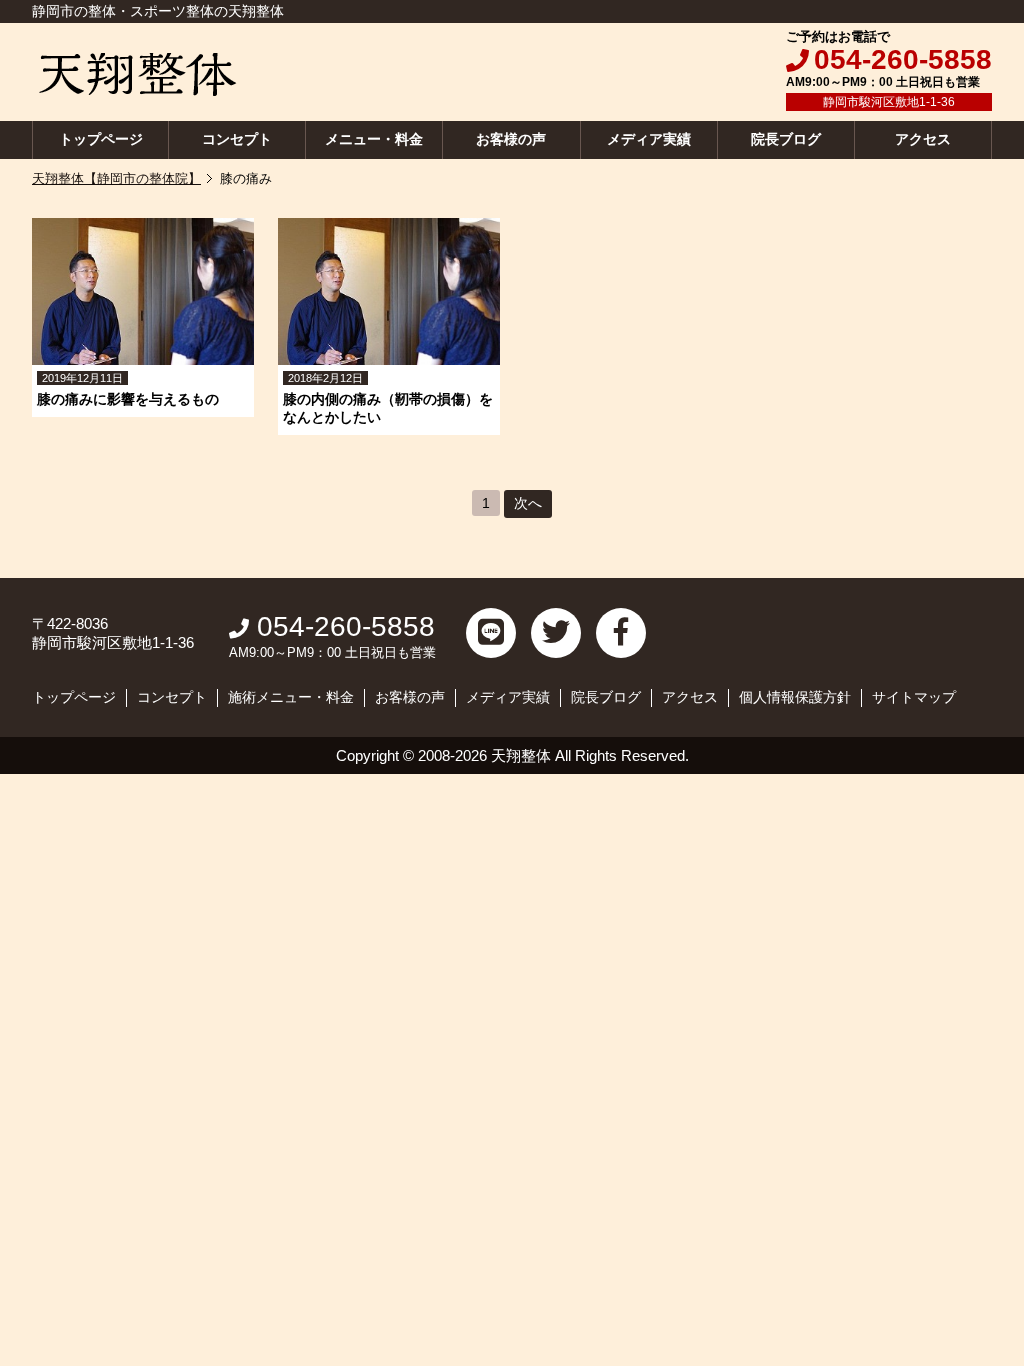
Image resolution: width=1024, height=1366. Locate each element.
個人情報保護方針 (795, 697)
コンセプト (237, 139)
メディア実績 (649, 139)
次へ (528, 503)
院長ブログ (786, 139)
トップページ (101, 139)
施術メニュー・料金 (291, 697)
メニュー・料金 (374, 139)
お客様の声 (511, 139)
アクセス (923, 139)
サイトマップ (914, 697)
